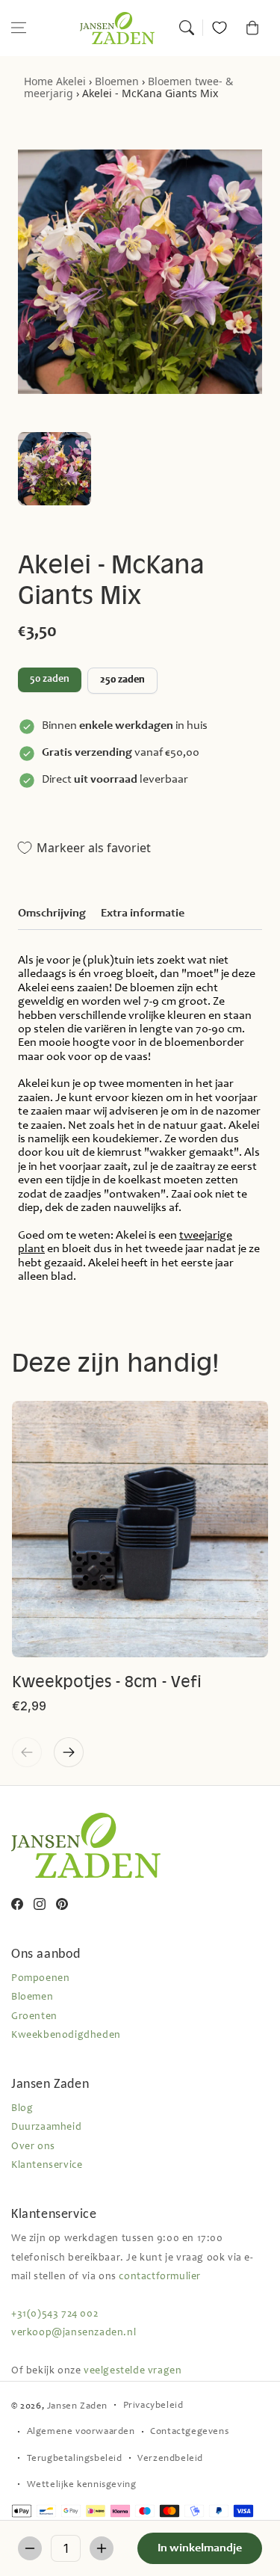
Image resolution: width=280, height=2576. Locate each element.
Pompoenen (40, 1979)
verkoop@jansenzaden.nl (74, 2333)
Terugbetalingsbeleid (75, 2459)
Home (38, 81)
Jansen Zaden (77, 2407)
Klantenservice (47, 2166)
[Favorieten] (220, 28)
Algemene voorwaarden (81, 2432)
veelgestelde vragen (133, 2371)
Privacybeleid (153, 2406)
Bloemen (117, 81)
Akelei (71, 81)
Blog (22, 2109)
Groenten (34, 2017)
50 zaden (50, 680)
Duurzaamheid (46, 2127)
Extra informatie (143, 913)
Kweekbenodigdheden (66, 2036)
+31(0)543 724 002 (55, 2314)
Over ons (33, 2147)
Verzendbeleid (170, 2459)
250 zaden (122, 680)
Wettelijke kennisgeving (82, 2485)
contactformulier (160, 2277)
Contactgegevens (189, 2432)
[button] (19, 28)
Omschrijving (52, 913)
